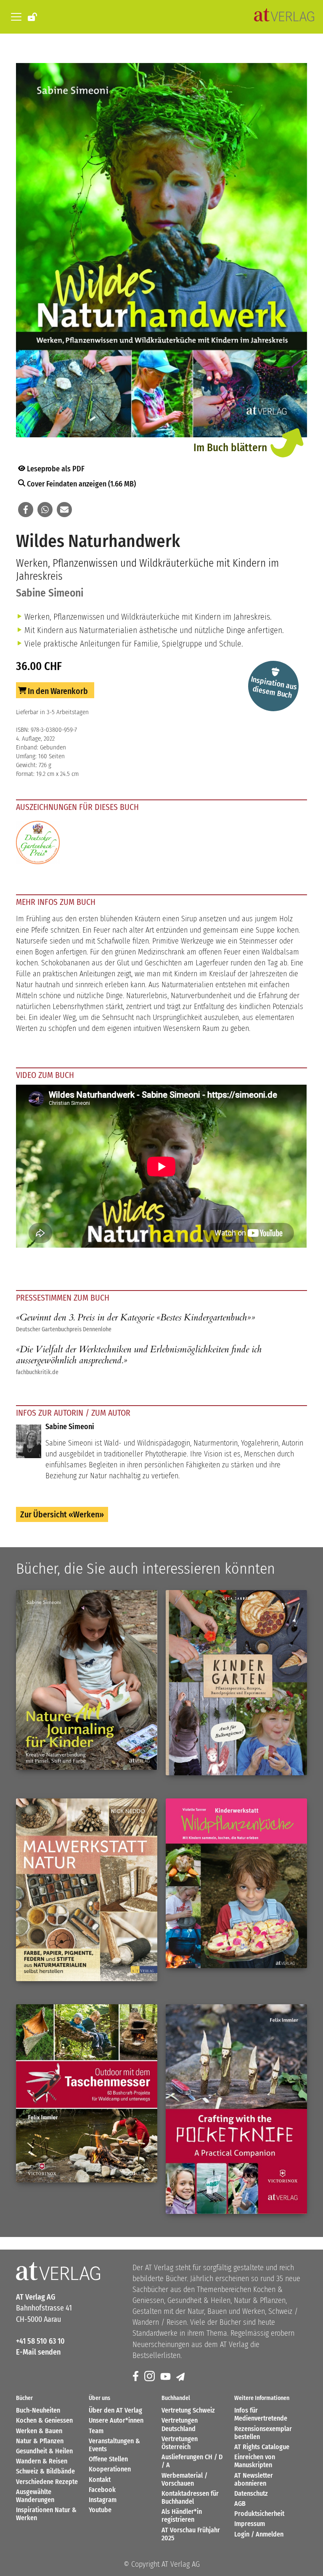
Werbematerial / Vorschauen (184, 2479)
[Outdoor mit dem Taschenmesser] (87, 2094)
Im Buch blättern (230, 448)
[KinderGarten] (236, 1683)
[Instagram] (150, 2377)
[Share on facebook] (26, 510)
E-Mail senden (38, 2352)
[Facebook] (136, 2377)
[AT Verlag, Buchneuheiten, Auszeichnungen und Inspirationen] (284, 17)
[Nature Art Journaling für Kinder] (87, 1680)
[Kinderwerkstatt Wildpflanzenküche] (236, 1883)
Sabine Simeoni (50, 593)
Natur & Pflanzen (40, 2441)
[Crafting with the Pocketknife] (236, 2109)
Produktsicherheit (259, 2514)
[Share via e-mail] (64, 510)
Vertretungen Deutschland (180, 2424)
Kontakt (100, 2480)
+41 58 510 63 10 (40, 2341)
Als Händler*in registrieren (182, 2516)
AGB (240, 2504)
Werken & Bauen (39, 2431)
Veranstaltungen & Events (114, 2445)
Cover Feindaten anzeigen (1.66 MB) (81, 484)
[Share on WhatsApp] (45, 510)
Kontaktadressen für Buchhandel (190, 2497)
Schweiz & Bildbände (45, 2471)
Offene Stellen (108, 2459)
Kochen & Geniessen (44, 2420)
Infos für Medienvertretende (261, 2414)
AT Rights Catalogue (262, 2447)
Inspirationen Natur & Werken (46, 2514)
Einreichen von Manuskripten (255, 2461)
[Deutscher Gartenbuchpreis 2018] (38, 844)
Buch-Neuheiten (38, 2410)
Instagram (103, 2500)
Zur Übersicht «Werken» (62, 1514)
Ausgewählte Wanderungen (35, 2496)
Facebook (102, 2490)
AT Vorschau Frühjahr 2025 (191, 2534)
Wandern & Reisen (42, 2461)
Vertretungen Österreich (180, 2443)
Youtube (100, 2510)
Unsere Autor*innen (116, 2420)
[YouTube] (166, 2377)
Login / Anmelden (259, 2534)
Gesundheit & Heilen (44, 2451)
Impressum (250, 2524)
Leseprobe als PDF (55, 469)
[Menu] (15, 17)
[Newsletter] (181, 2377)
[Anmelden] (33, 16)
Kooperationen (110, 2469)
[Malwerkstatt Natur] (87, 1890)
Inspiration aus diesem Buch (274, 687)
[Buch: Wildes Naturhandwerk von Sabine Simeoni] (161, 252)
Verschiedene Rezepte (47, 2482)
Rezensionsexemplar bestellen (263, 2433)
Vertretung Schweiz (188, 2410)
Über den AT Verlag (115, 2410)
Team (96, 2431)
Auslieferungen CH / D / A (192, 2461)
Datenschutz (251, 2493)
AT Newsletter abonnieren (254, 2479)
